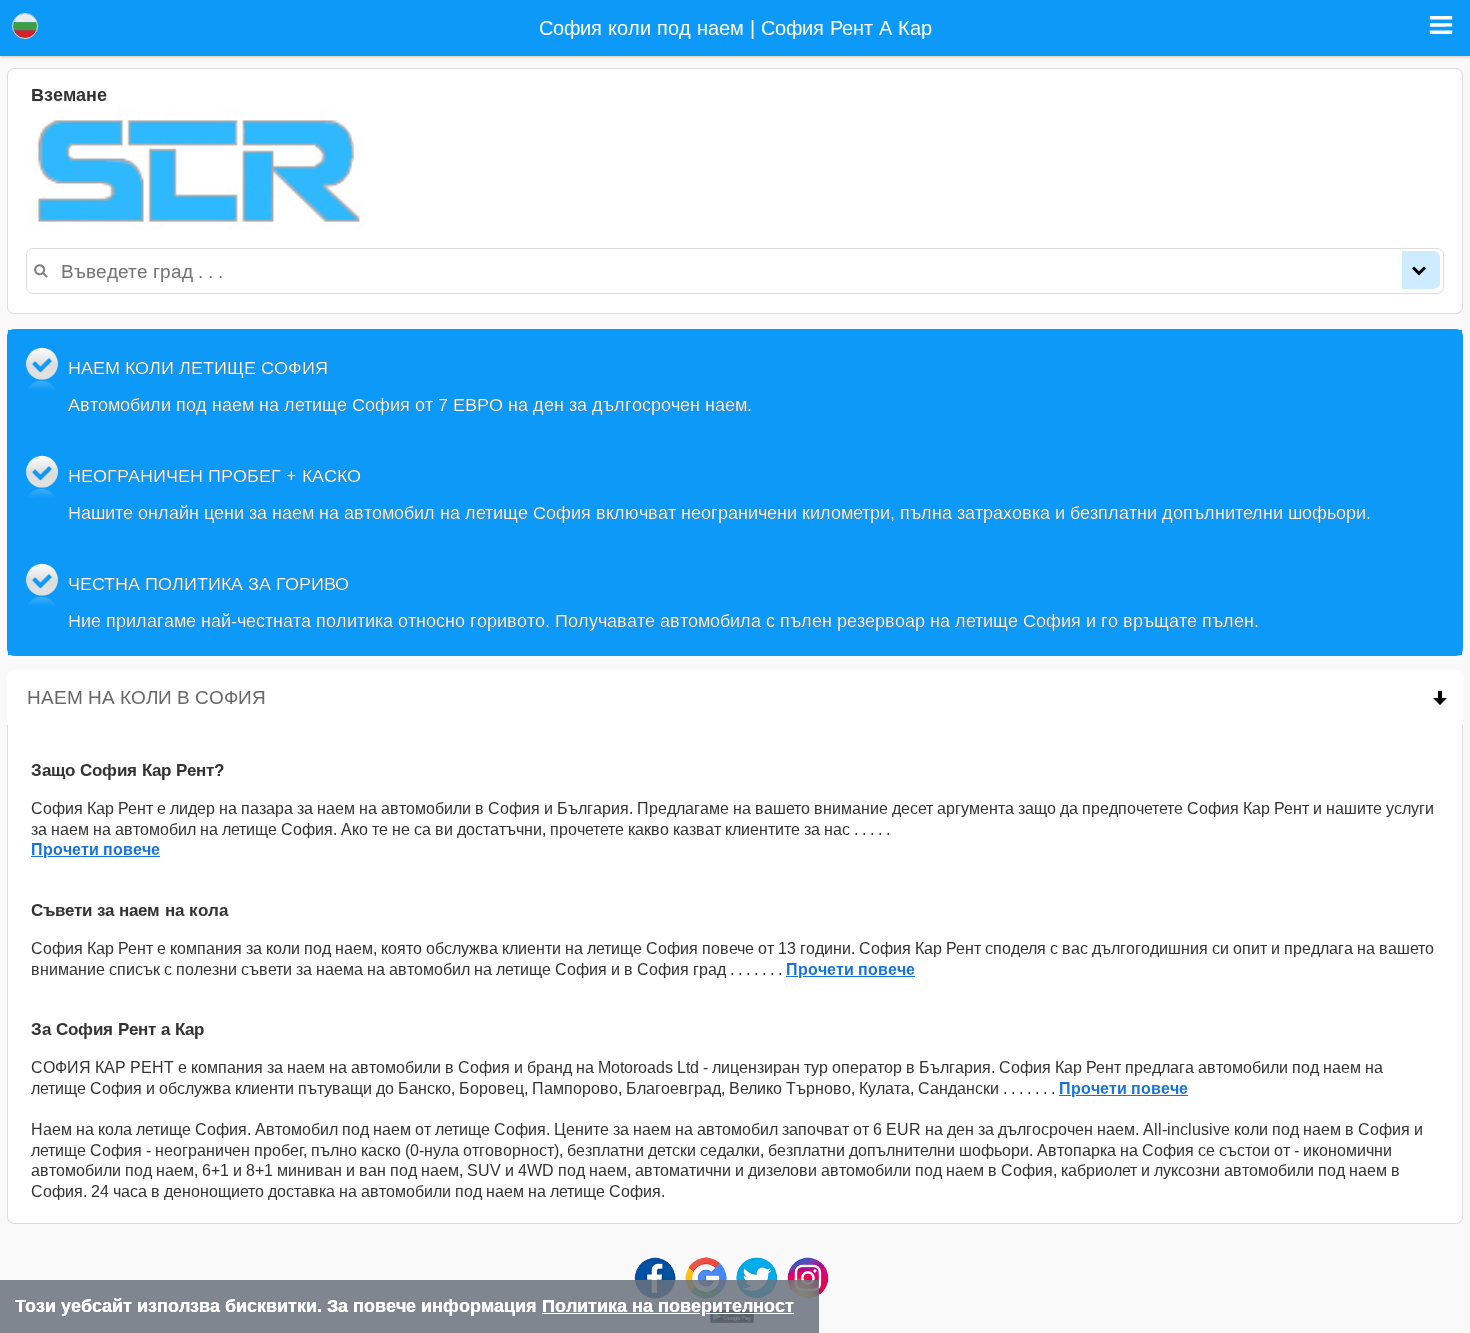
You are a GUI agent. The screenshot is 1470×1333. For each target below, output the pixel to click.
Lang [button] (25, 26)
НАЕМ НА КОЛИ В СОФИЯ (254, 697)
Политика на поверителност (668, 1306)
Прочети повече (95, 849)
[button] (1441, 25)
